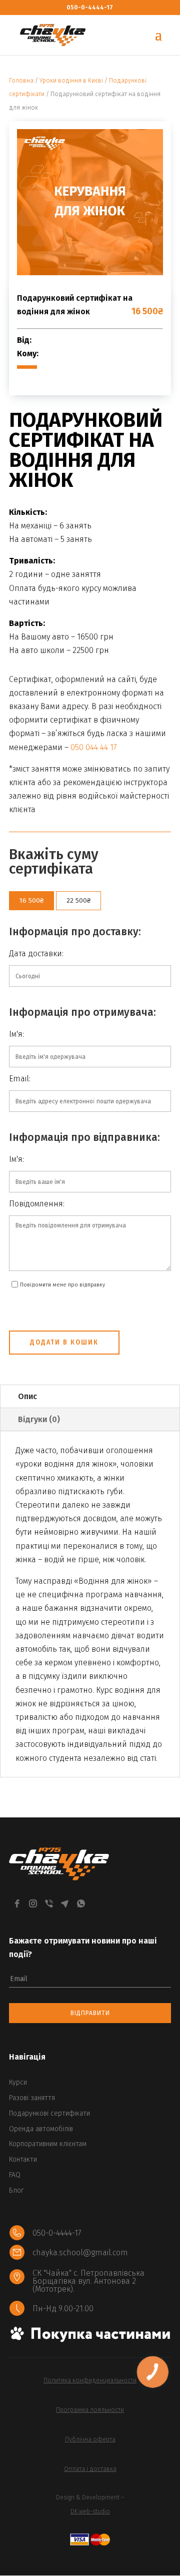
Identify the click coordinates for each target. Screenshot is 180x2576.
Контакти (23, 2159)
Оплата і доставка (90, 2469)
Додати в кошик (64, 1342)
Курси (18, 2082)
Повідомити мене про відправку (62, 1285)
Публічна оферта (90, 2439)
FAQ (15, 2175)
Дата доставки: (36, 953)
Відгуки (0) (39, 1419)
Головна (21, 81)
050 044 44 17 (94, 747)
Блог (16, 2190)
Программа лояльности (90, 2410)
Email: (20, 1079)
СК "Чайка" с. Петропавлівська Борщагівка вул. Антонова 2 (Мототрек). (88, 2281)
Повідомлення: (37, 1204)
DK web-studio (90, 2511)
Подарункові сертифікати (49, 2113)
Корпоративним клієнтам (48, 2144)
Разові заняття (32, 2098)
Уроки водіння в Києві (71, 81)
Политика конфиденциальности (90, 2380)
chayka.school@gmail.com (80, 2252)
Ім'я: (16, 1034)
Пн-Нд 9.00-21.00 (63, 2309)
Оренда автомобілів (41, 2129)
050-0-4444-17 (90, 8)
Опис (27, 1396)
